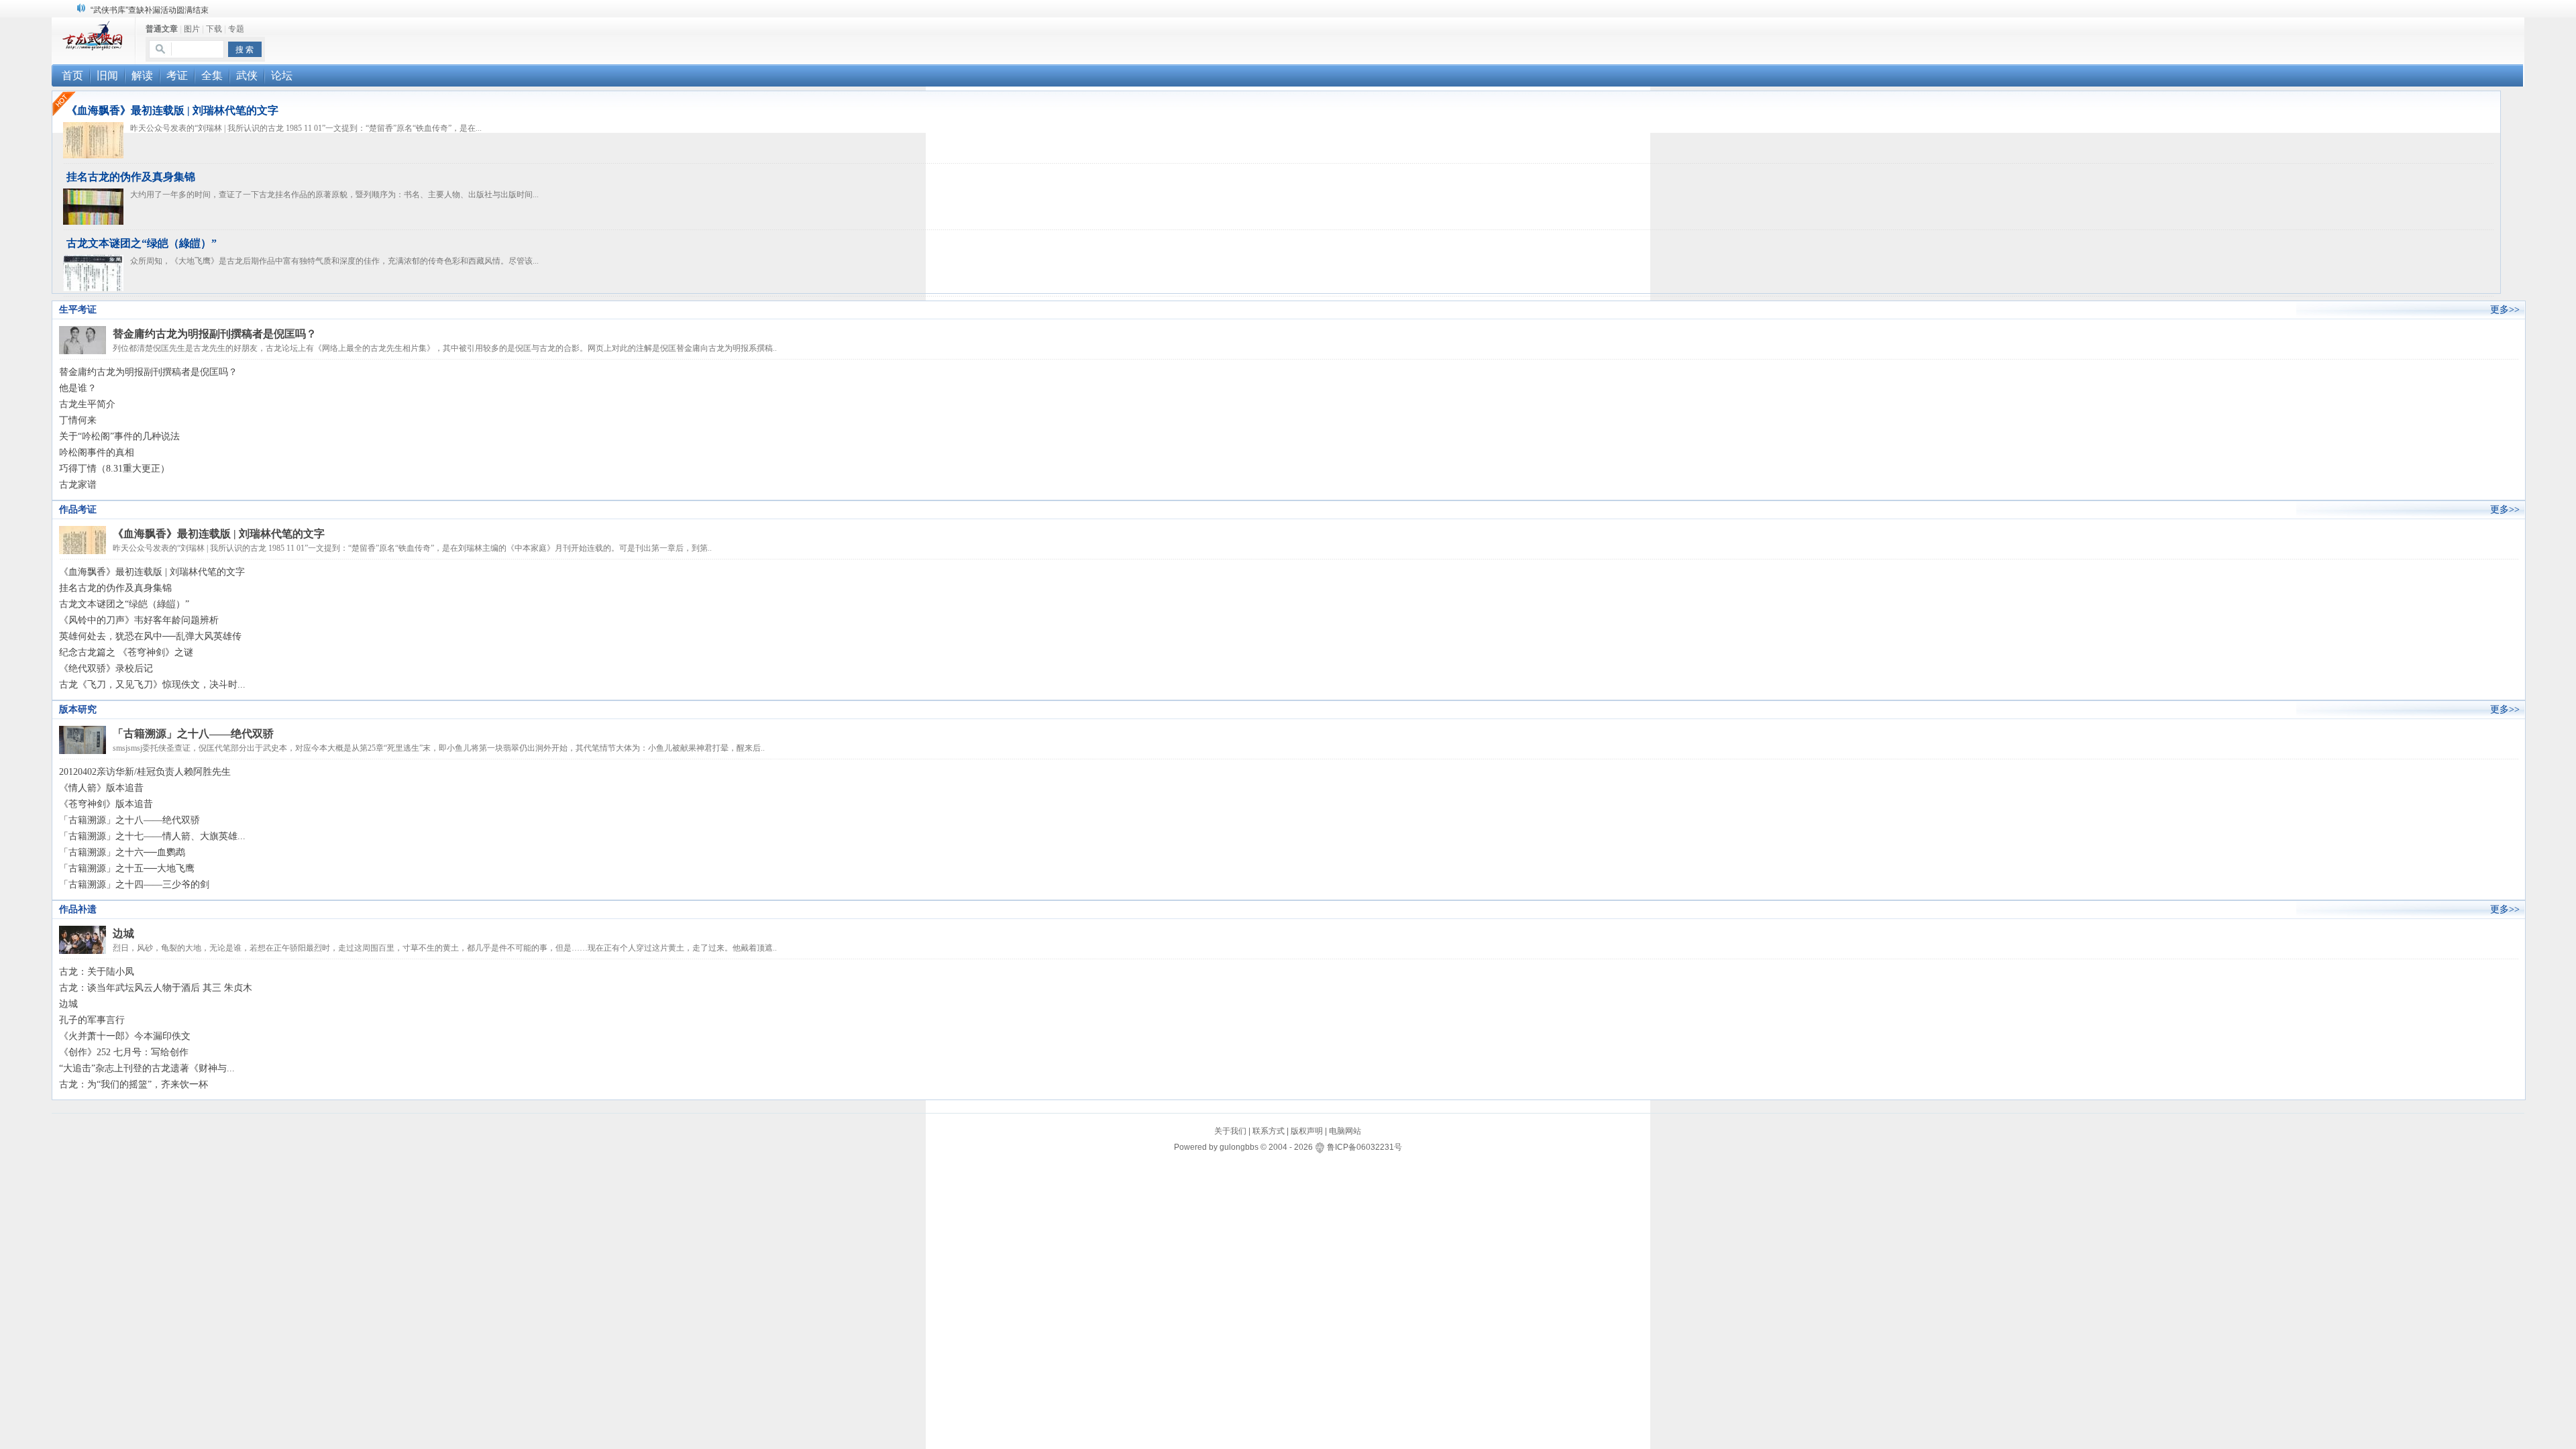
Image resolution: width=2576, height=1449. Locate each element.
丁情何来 (78, 420)
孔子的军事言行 (92, 1020)
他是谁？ (78, 388)
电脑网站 (1345, 1131)
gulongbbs (1239, 1147)
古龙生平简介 (87, 404)
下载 (214, 29)
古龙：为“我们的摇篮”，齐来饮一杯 (133, 1084)
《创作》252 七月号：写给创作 (124, 1052)
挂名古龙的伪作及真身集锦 (131, 177)
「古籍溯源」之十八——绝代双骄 (193, 734)
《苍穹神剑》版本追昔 (106, 804)
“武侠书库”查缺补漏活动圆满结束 (150, 10)
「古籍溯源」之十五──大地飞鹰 (127, 868)
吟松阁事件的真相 (97, 452)
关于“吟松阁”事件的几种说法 (119, 436)
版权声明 (1307, 1131)
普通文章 (162, 29)
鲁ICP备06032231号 (1364, 1147)
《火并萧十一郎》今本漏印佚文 (125, 1036)
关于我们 (1230, 1131)
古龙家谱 (78, 485)
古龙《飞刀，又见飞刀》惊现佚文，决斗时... (152, 685)
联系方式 (1269, 1131)
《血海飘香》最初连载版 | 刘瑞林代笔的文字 (172, 110)
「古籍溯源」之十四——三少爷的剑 (134, 884)
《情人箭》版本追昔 (101, 788)
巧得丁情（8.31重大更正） (114, 469)
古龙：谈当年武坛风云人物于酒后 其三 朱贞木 (156, 988)
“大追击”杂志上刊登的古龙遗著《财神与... (147, 1068)
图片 (192, 29)
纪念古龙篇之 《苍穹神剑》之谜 (126, 652)
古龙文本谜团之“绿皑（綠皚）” (142, 243)
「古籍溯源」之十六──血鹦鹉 (122, 852)
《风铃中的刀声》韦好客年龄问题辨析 (139, 620)
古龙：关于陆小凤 (97, 972)
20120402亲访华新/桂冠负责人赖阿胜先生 (145, 772)
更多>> (2505, 310)
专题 (236, 29)
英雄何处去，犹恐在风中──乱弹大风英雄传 (150, 636)
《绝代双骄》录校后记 (106, 668)
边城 (123, 933)
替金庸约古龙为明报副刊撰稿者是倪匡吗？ (215, 334)
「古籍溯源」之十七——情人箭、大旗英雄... (152, 836)
